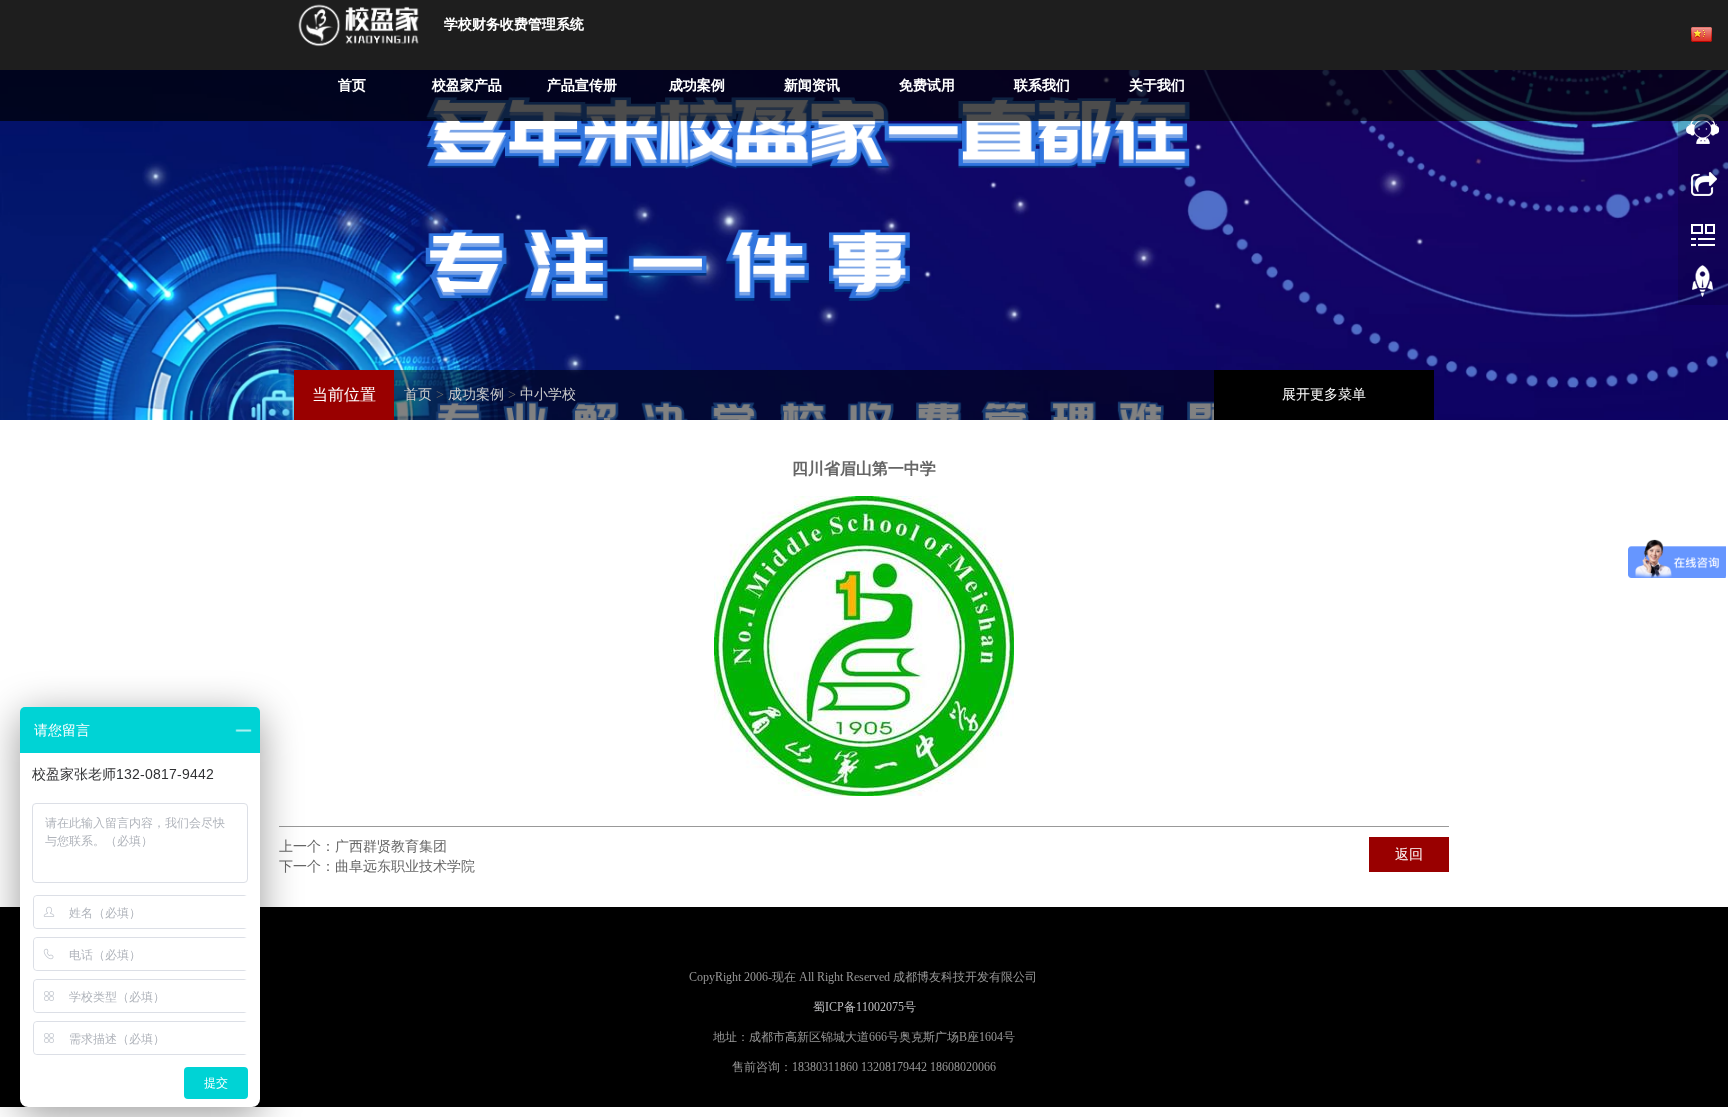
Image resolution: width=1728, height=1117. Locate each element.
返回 (1409, 854)
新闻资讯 (812, 85)
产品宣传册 (582, 85)
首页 (352, 85)
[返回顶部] (1703, 285)
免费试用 (927, 85)
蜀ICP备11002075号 (864, 1007)
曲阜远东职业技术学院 (405, 866)
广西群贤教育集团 (391, 846)
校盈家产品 (467, 85)
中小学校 (548, 394)
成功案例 (697, 85)
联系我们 (1042, 85)
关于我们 (1157, 85)
